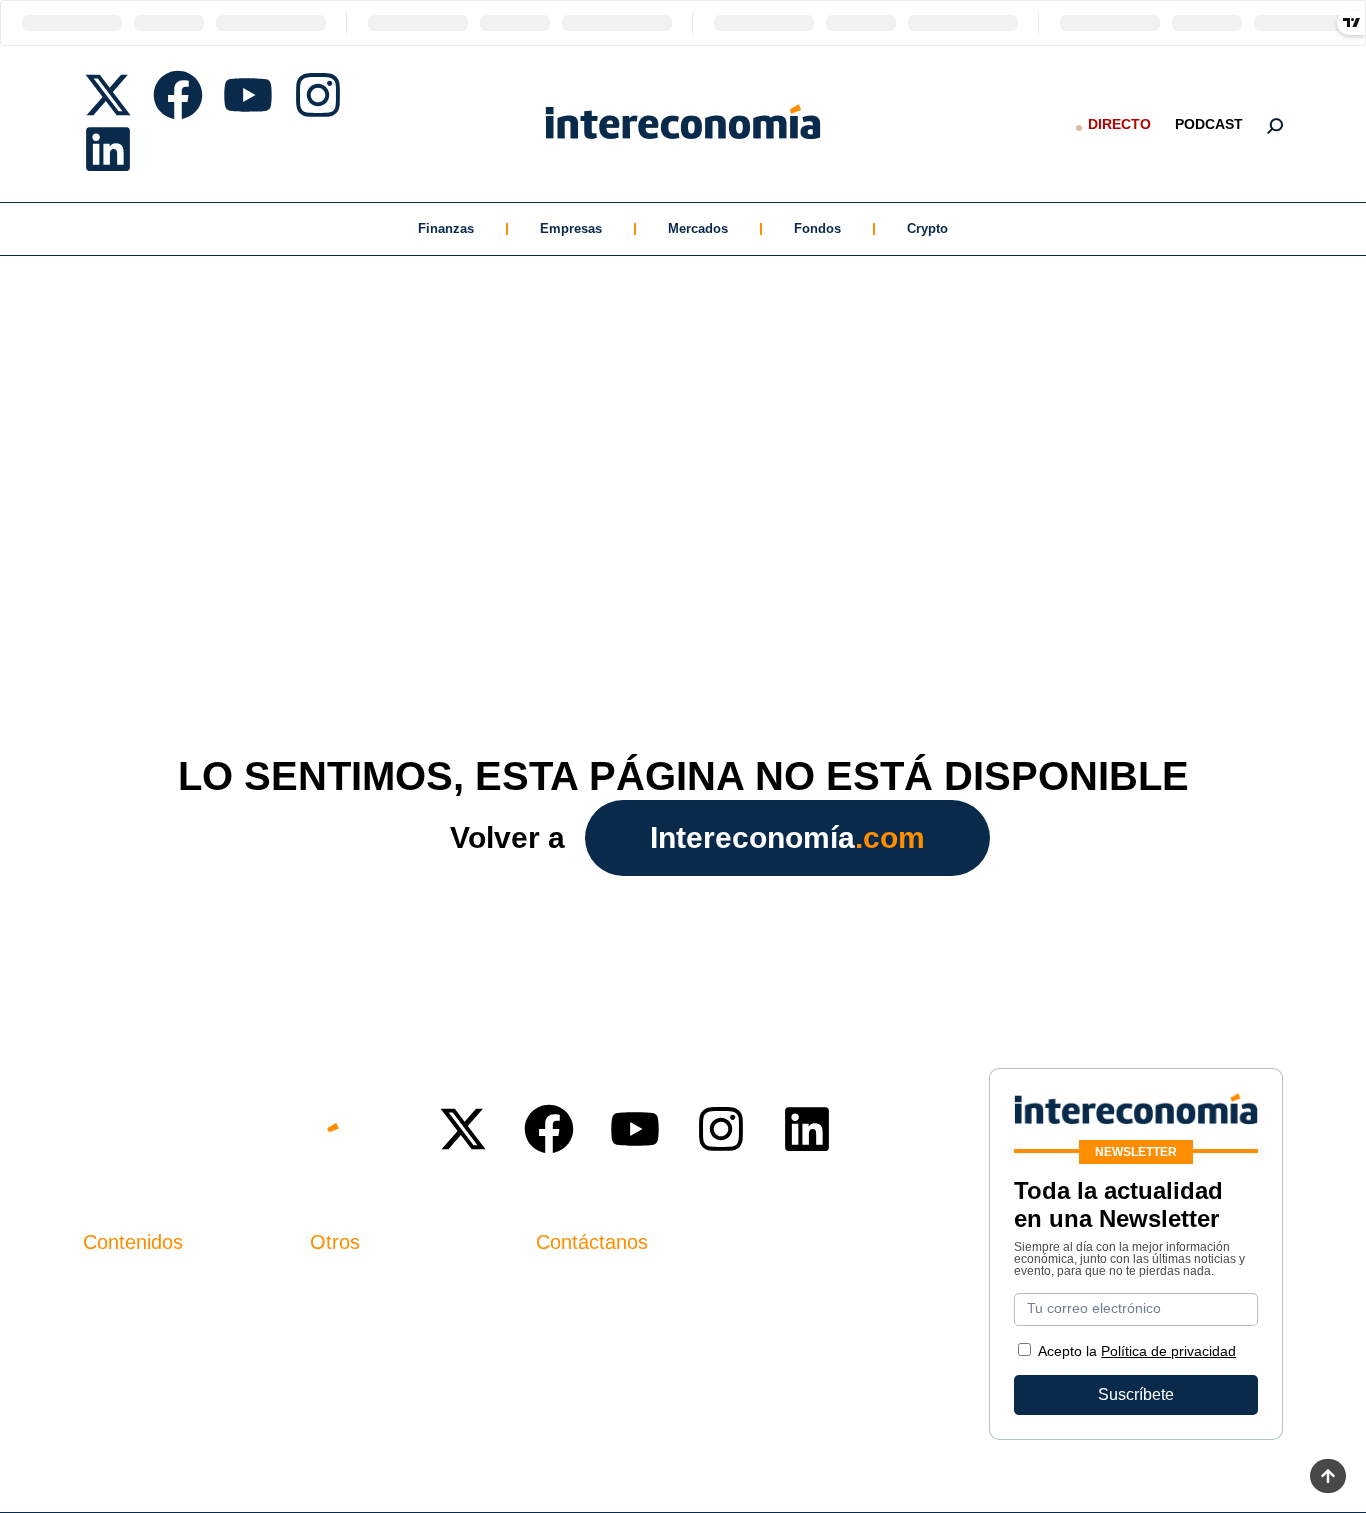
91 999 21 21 (582, 1324)
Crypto (927, 228)
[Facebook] (178, 95)
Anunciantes (127, 1317)
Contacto (342, 1283)
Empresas (571, 228)
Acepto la (1137, 1351)
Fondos (817, 228)
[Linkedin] (108, 149)
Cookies (339, 1385)
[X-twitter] (108, 95)
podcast (1209, 124)
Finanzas (446, 228)
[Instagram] (318, 95)
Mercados (698, 228)
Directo (1119, 124)
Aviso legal (349, 1317)
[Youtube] (248, 95)
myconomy (121, 1283)
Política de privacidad (386, 1351)
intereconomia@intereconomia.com (662, 1294)
